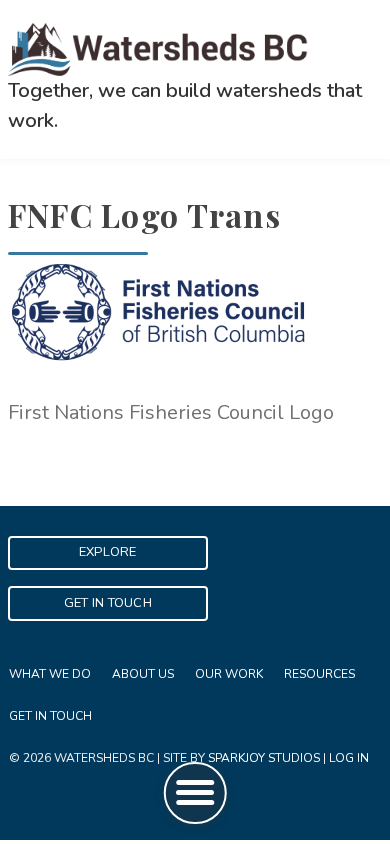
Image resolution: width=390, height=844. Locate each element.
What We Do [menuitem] (50, 674)
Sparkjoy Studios (264, 758)
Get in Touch (108, 603)
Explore (108, 552)
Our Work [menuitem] (229, 674)
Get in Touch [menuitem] (50, 716)
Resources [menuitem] (319, 674)
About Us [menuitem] (143, 674)
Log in (349, 758)
